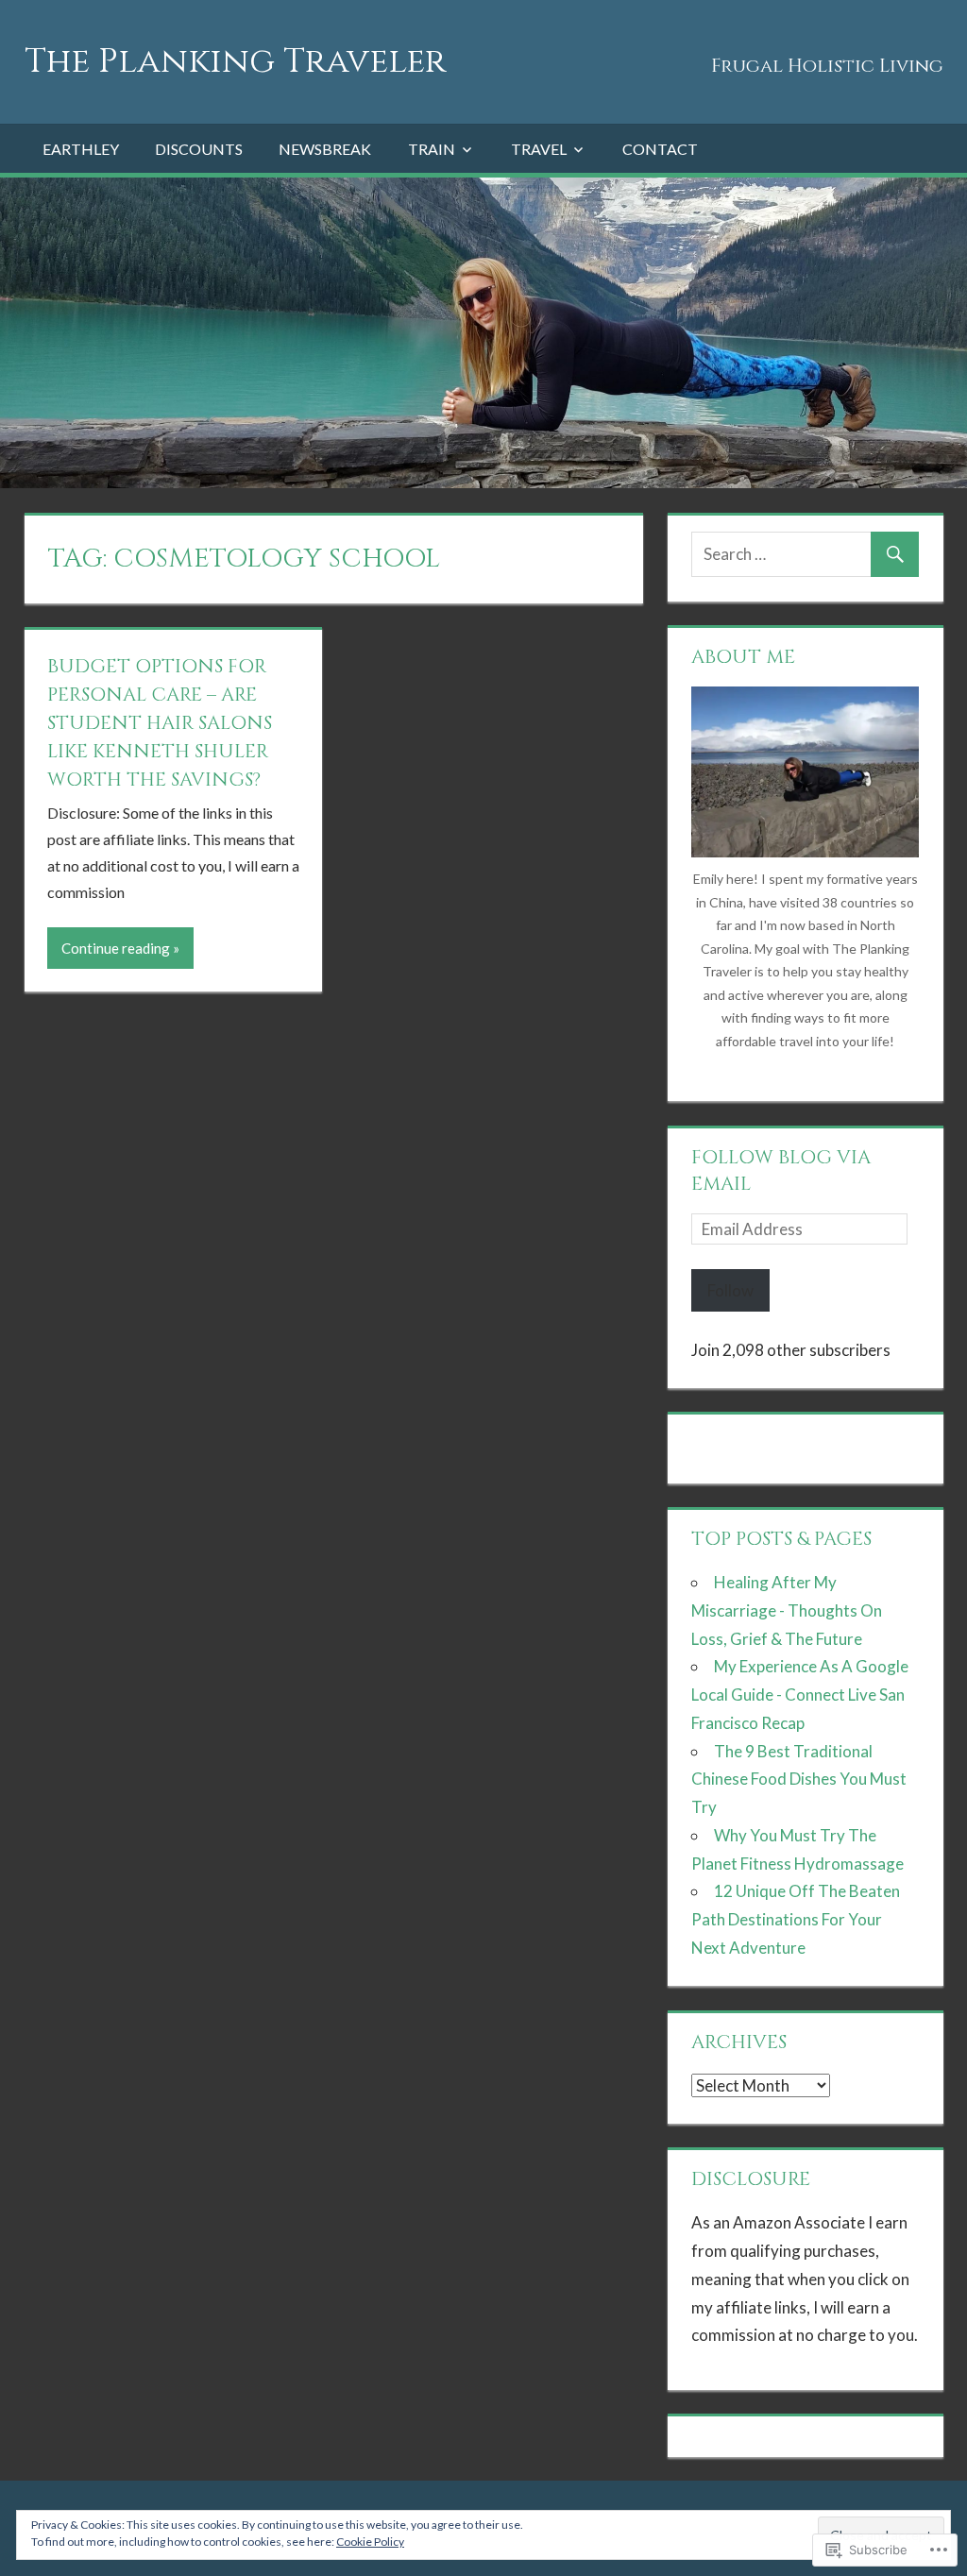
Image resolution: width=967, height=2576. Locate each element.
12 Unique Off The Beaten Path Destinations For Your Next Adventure (796, 1919)
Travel (539, 149)
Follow (730, 1290)
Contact (660, 149)
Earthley (81, 149)
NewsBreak (325, 149)
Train (432, 149)
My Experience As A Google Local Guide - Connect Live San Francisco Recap (800, 1695)
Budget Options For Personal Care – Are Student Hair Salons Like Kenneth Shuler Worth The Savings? (160, 723)
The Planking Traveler (235, 61)
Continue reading (116, 948)
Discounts (199, 149)
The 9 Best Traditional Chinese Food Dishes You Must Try (799, 1779)
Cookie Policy (370, 2542)
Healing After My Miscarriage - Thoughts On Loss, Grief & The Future (787, 1610)
